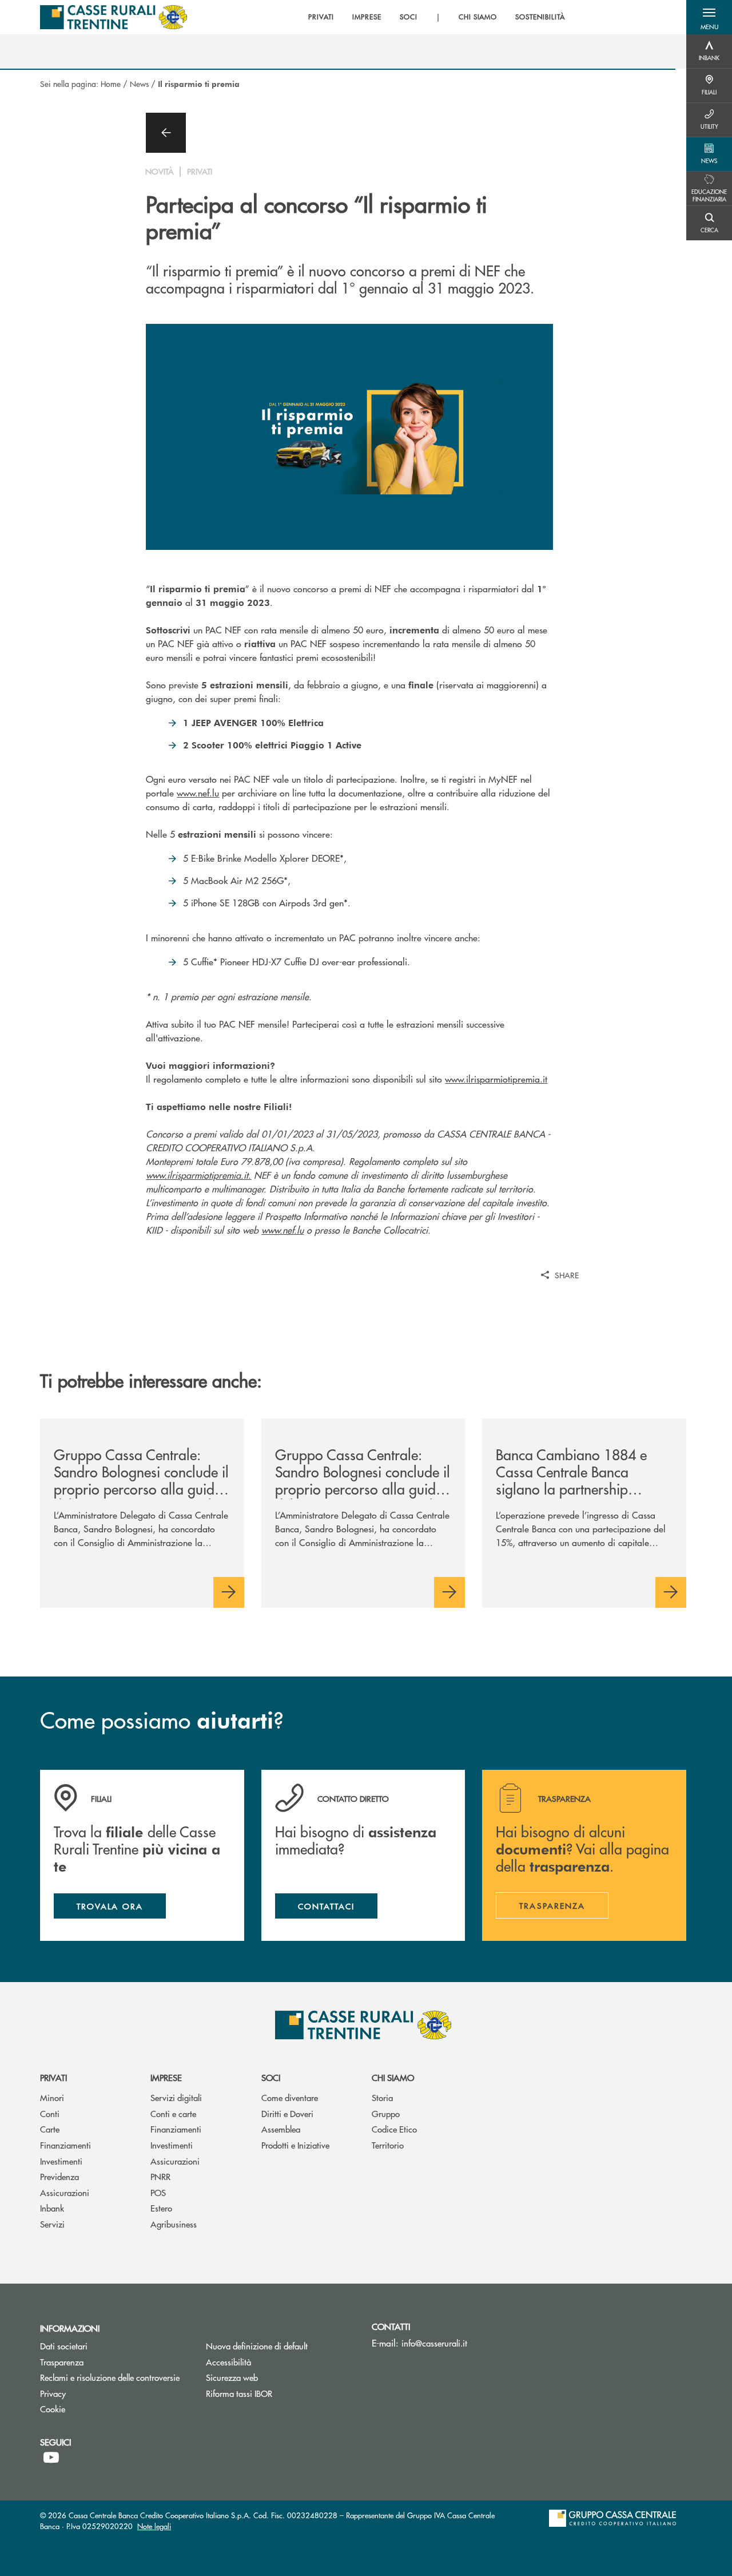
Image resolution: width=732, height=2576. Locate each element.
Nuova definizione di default (257, 2346)
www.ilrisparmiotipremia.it (496, 1079)
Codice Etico (394, 2129)
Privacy (53, 2393)
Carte (50, 2129)
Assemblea (281, 2129)
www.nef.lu (198, 793)
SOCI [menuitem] (409, 17)
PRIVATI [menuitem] (321, 17)
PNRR (160, 2176)
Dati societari (64, 2346)
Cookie (53, 2409)
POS (158, 2192)
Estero (161, 2208)
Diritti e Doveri (287, 2113)
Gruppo (386, 2113)
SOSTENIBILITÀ (540, 17)
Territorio (388, 2145)
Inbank (52, 2208)
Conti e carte (173, 2113)
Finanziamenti (65, 2145)
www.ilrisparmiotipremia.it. (198, 1175)
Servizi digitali (176, 2097)
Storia (382, 2097)
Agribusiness (174, 2224)
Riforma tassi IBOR (280, 2393)
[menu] (436, 17)
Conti (50, 2113)
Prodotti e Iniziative (295, 2145)
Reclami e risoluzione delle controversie (114, 2377)
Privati (53, 2077)
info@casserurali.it (434, 2343)
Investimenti (61, 2161)
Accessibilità (228, 2362)
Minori (52, 2097)
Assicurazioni (65, 2192)
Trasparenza (62, 2362)
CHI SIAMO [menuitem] (478, 17)
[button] (709, 17)
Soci (271, 2077)
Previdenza (59, 2176)
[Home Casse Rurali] (114, 17)
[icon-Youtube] (51, 2458)
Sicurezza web (232, 2377)
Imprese (166, 2077)
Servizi (52, 2224)
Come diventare (290, 2097)
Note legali (154, 2526)
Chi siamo (393, 2077)
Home (111, 84)
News (139, 84)
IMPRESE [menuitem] (367, 17)
